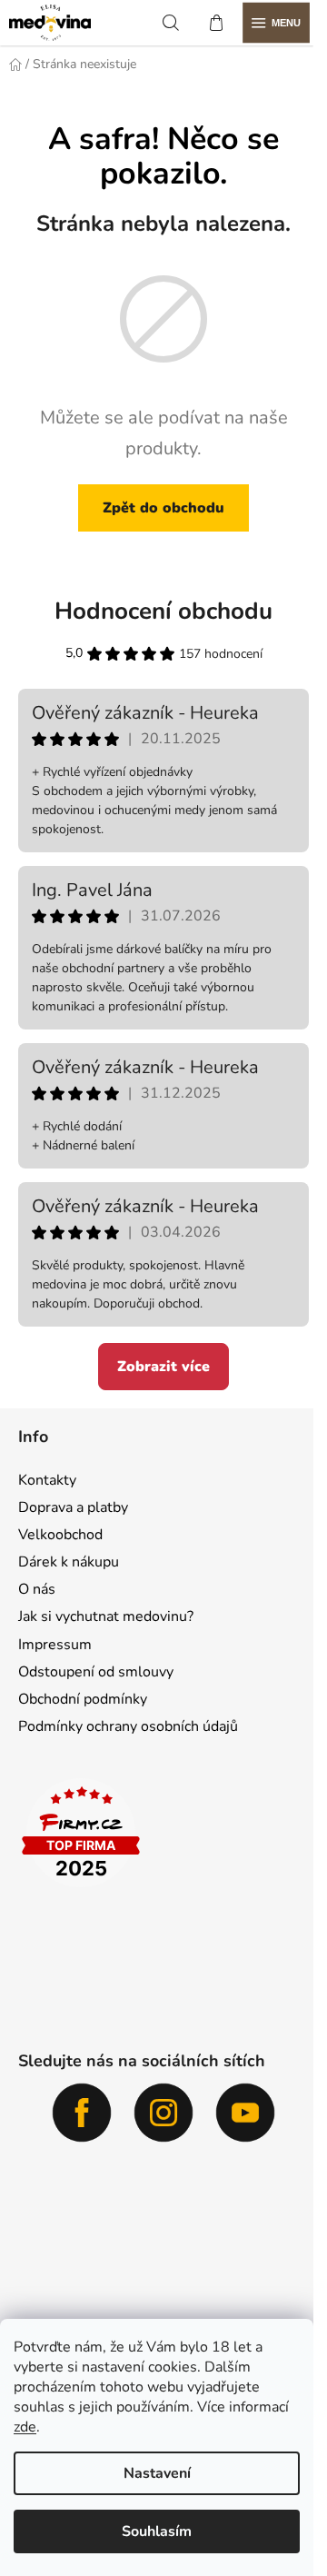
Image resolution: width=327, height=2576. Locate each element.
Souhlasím (157, 2531)
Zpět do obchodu (163, 508)
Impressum (55, 1645)
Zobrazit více (163, 1367)
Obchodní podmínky (83, 1699)
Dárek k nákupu (69, 1562)
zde (25, 2427)
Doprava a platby (73, 1507)
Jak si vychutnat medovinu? (106, 1616)
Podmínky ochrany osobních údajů (128, 1726)
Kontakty (47, 1480)
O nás (37, 1589)
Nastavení (157, 2473)
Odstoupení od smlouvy (96, 1672)
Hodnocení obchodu (163, 611)
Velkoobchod (60, 1535)
